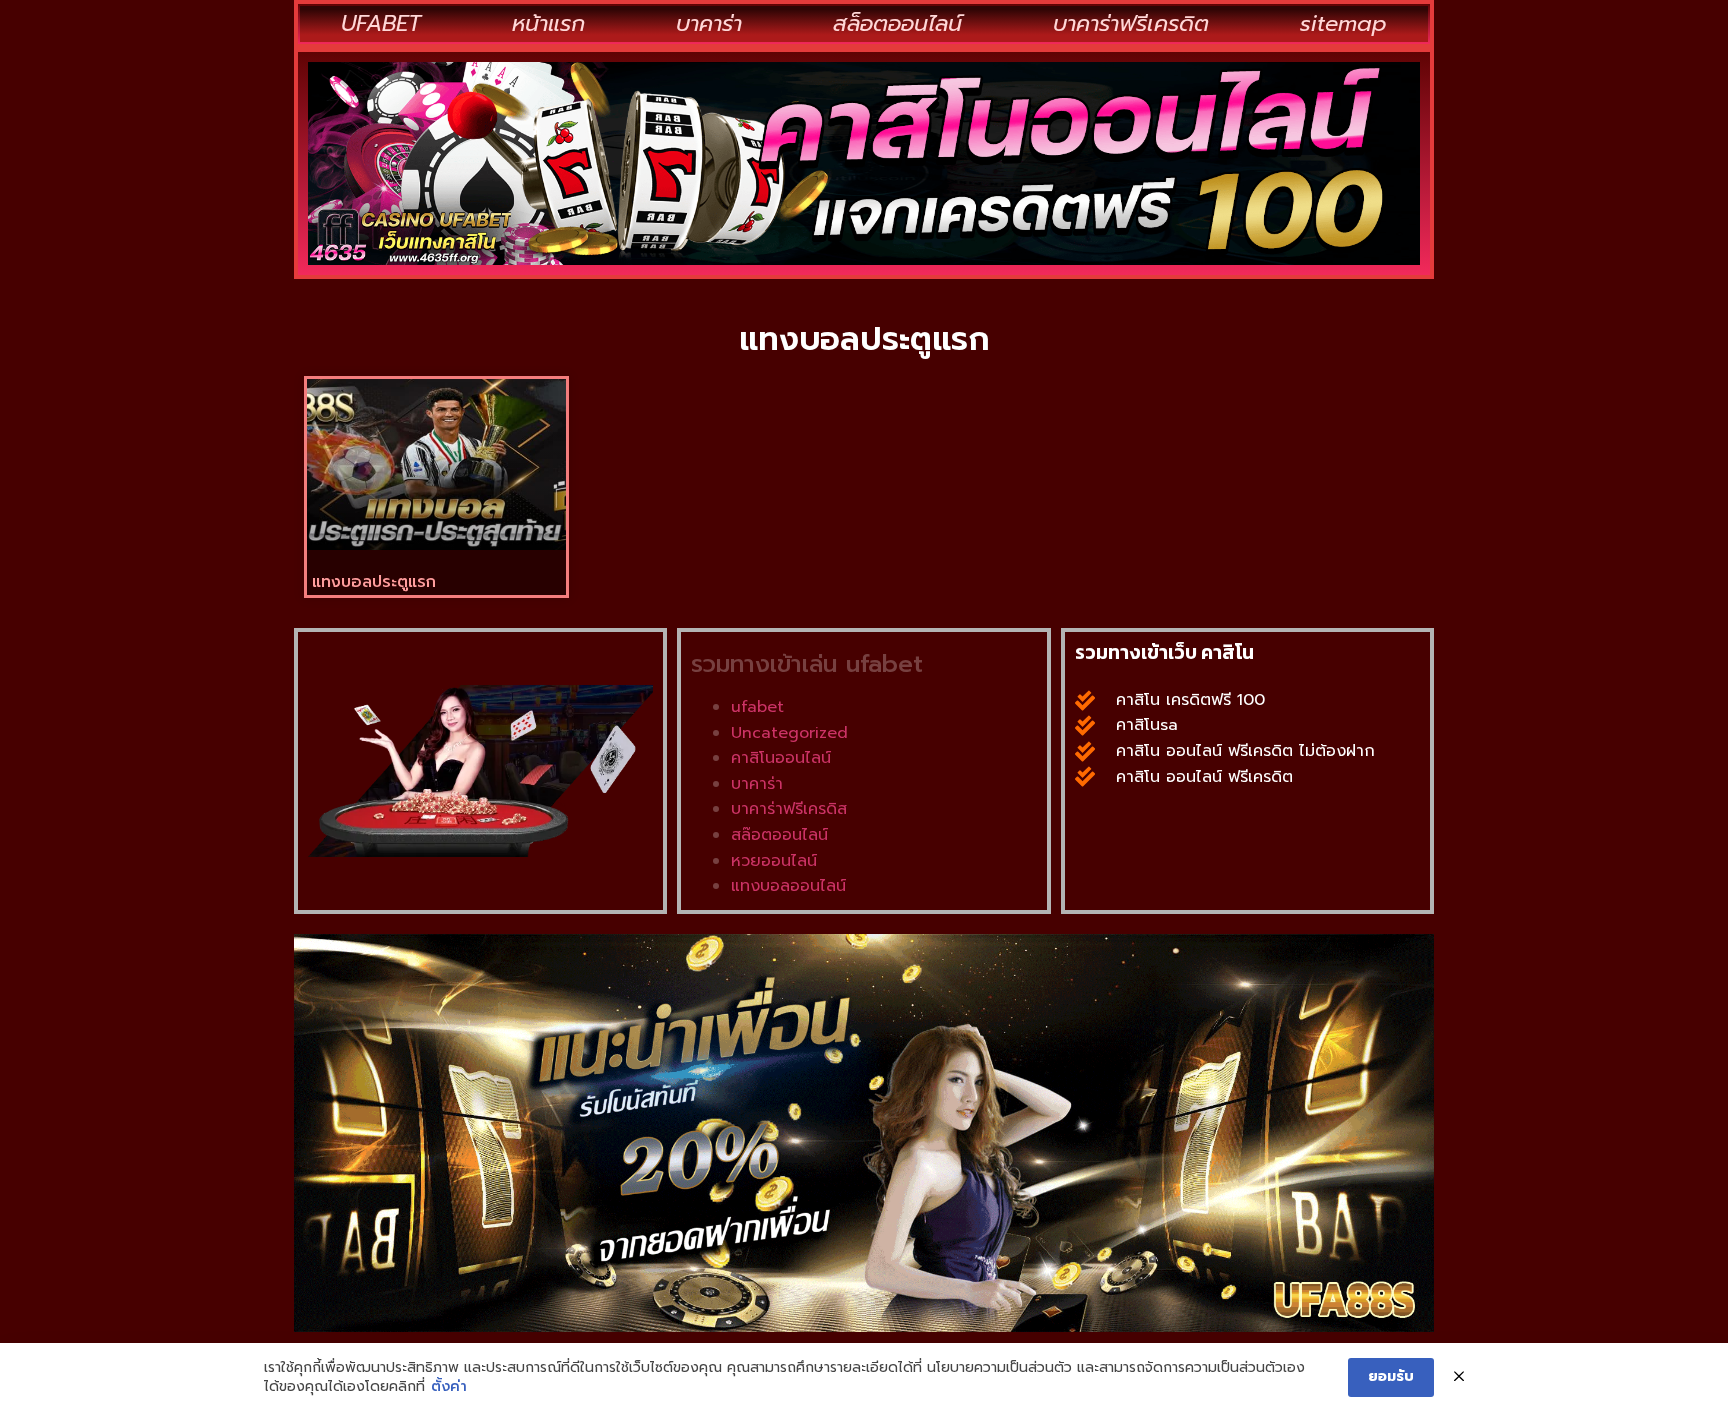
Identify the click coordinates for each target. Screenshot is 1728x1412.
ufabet (757, 707)
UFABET (381, 23)
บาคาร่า (709, 23)
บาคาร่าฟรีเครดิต (1131, 23)
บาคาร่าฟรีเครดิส (789, 809)
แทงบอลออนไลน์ (788, 886)
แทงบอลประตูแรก (374, 582)
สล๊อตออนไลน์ (779, 835)
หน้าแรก (548, 23)
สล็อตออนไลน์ (897, 23)
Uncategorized (789, 733)
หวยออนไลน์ (774, 861)
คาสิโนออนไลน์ (781, 758)
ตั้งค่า (449, 1387)
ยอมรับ (1391, 1376)
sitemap (1343, 23)
